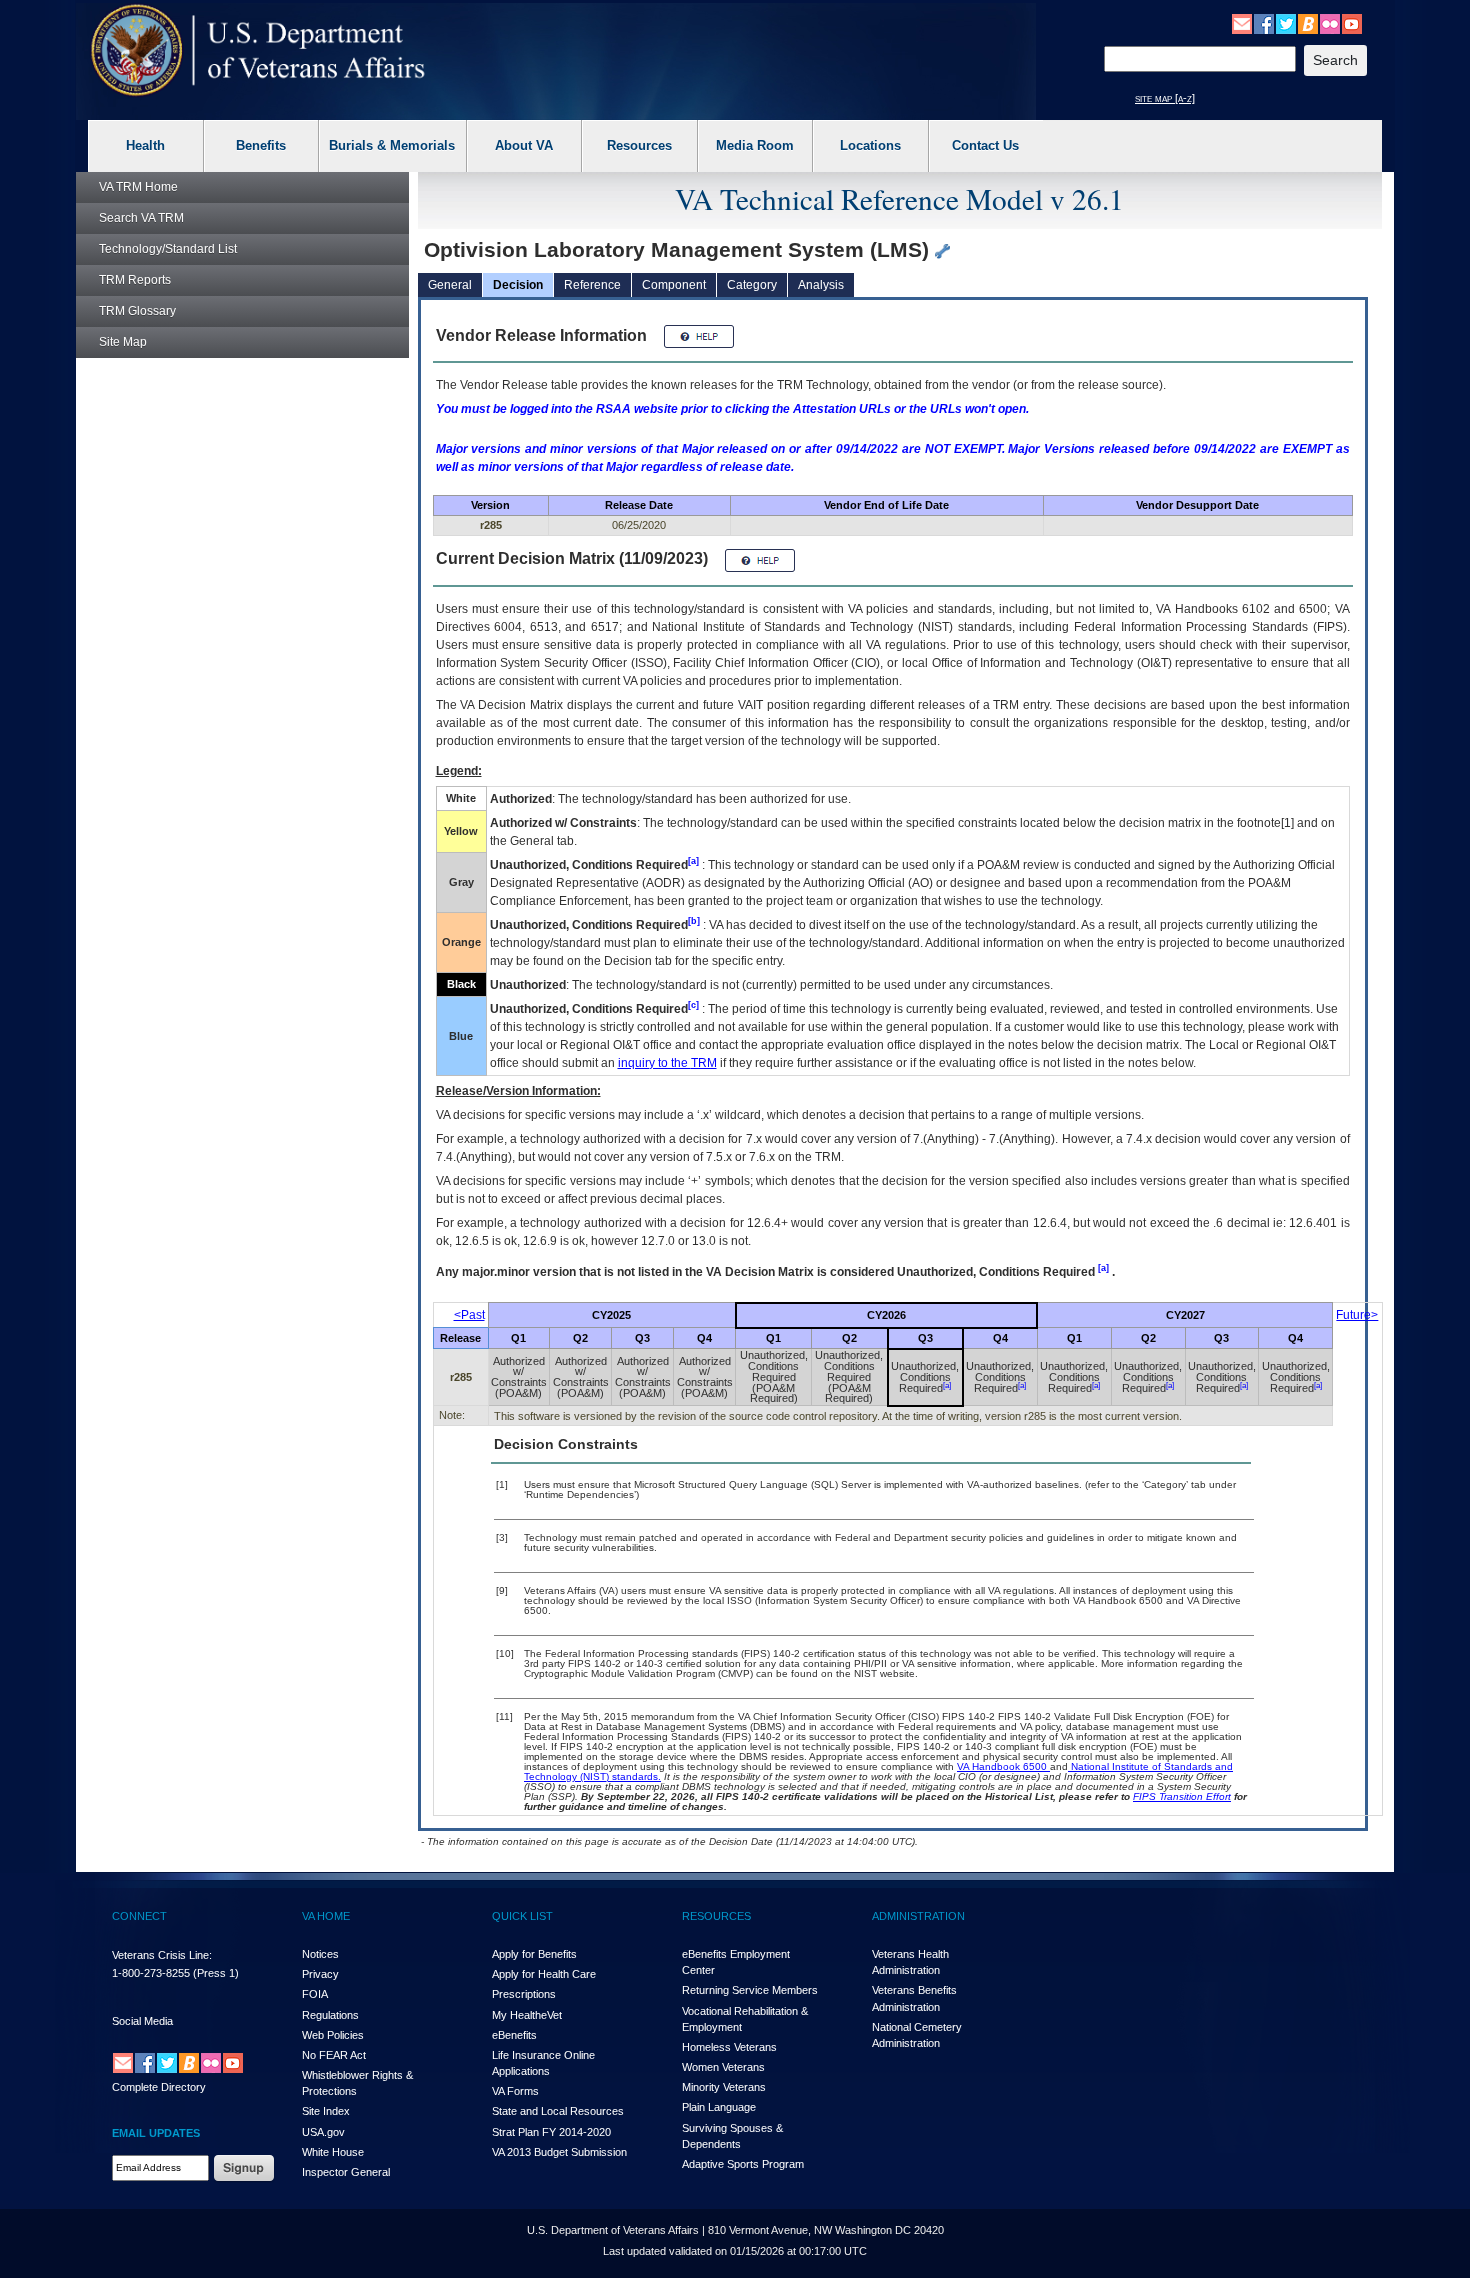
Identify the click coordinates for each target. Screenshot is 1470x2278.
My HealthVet (527, 2015)
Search (141, 218)
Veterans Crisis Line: (162, 1955)
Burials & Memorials (392, 145)
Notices (320, 1954)
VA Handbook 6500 (1003, 1766)
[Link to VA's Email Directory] (1242, 23)
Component (674, 285)
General (450, 285)
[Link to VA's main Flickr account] (1330, 23)
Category (752, 285)
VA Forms (515, 2091)
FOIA (315, 1994)
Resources (639, 145)
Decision (518, 285)
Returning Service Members (750, 1990)
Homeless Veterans (729, 2047)
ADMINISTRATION (918, 1916)
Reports (135, 280)
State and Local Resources (558, 2111)
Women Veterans (723, 2067)
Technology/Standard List (168, 249)
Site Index (326, 2111)
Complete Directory (159, 2087)
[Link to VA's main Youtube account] (1352, 23)
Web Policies (333, 2035)
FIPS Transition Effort (1182, 1796)
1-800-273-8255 (151, 1973)
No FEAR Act (334, 2055)
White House (333, 2152)
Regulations (330, 2015)
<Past (469, 1315)
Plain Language (719, 2107)
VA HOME (326, 1916)
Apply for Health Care (544, 1974)
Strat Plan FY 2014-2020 (551, 2132)
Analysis (821, 285)
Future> (1357, 1315)
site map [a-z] (1165, 98)
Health (145, 145)
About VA (524, 145)
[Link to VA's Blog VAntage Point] (1308, 23)
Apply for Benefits (534, 1954)
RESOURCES (716, 1916)
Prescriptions (524, 1994)
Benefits (261, 145)
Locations (870, 145)
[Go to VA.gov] (258, 50)
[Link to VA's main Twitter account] (1286, 23)
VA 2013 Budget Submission (559, 2152)
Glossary (137, 311)
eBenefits (514, 2035)
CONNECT (139, 1916)
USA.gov (323, 2132)
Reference (592, 285)
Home (138, 187)
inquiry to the (667, 1063)
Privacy (320, 1974)
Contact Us (985, 145)
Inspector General (346, 2172)
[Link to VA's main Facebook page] (1264, 23)
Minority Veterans (724, 2087)
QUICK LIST (522, 1916)
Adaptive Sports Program (743, 2164)
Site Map (123, 342)
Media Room (755, 145)
